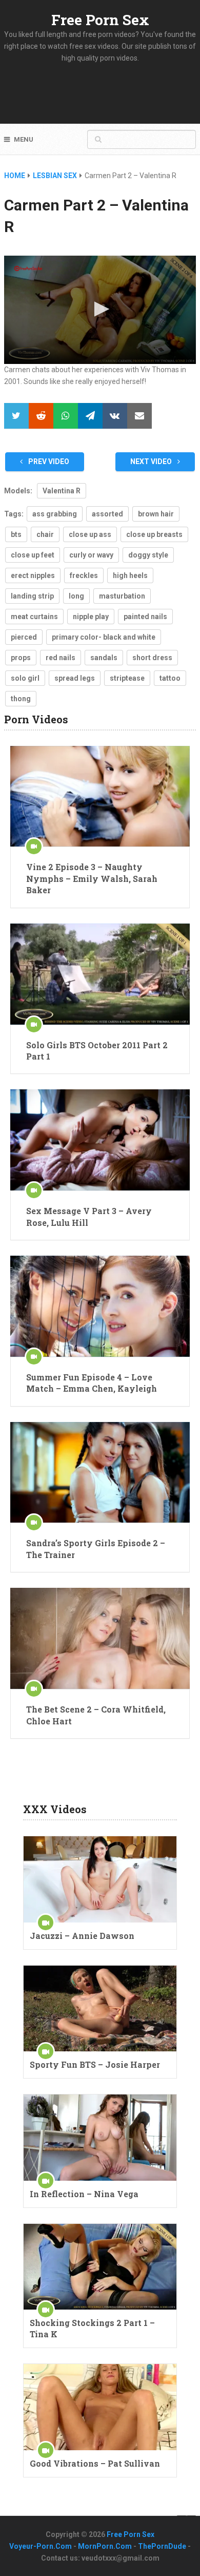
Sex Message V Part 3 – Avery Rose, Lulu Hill (89, 1216)
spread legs (75, 678)
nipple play (91, 617)
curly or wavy (91, 555)
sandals (104, 658)
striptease (127, 678)
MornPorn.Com (105, 2546)
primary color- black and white (104, 637)
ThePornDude (162, 2546)
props (21, 658)
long (76, 596)
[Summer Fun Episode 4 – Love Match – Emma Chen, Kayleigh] (100, 1306)
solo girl (25, 678)
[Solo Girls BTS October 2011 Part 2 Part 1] (100, 974)
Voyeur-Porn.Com (41, 2546)
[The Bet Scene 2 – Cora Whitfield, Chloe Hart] (100, 1638)
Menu (24, 139)
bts (16, 534)
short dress (152, 658)
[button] (100, 309)
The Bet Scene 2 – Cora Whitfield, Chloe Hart (96, 1715)
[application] (100, 310)
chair (45, 534)
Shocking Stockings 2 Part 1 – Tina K (92, 2328)
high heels (130, 575)
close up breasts (154, 534)
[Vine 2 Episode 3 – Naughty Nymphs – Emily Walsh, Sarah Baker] (100, 796)
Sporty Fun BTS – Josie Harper (95, 2064)
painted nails (145, 617)
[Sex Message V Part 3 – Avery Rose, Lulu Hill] (100, 1140)
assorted (107, 514)
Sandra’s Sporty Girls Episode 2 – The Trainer (96, 1549)
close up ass (90, 534)
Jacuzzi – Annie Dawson (82, 1936)
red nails (61, 658)
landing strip (32, 596)
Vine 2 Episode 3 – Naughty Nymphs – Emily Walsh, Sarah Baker (92, 878)
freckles (84, 575)
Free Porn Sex (100, 20)
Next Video (152, 462)
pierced (24, 637)
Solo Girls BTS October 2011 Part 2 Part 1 (97, 1051)
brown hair (156, 514)
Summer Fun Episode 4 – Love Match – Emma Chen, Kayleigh (92, 1383)
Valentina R (62, 491)
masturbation (122, 596)
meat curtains (34, 617)
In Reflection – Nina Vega (84, 2194)
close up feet (33, 555)
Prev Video (48, 462)
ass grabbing (55, 514)
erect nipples (33, 575)
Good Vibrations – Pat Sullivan (95, 2463)
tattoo (170, 678)
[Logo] (29, 268)
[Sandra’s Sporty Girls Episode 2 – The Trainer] (100, 1473)
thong (21, 699)
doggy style (148, 555)
